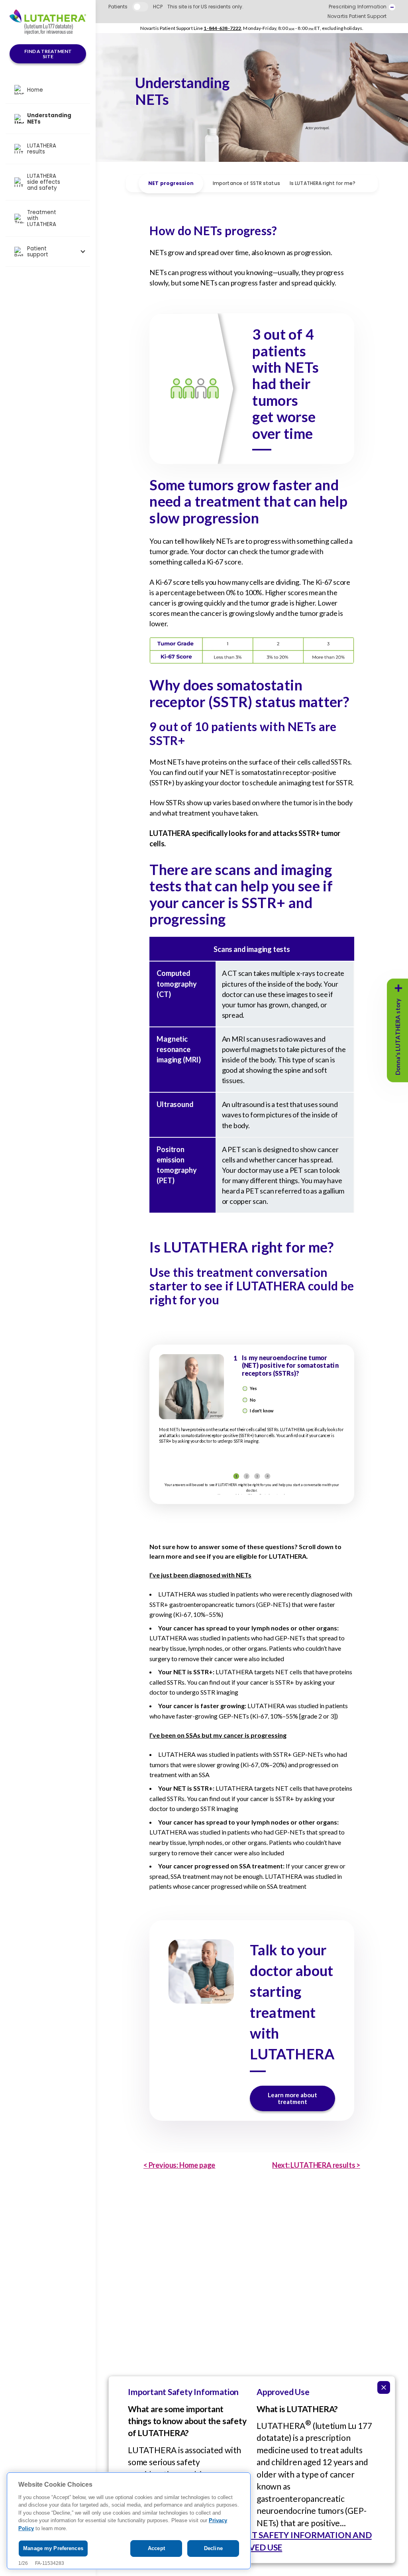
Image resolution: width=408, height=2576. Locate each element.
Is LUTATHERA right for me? (323, 183)
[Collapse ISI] (384, 2387)
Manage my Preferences (53, 2548)
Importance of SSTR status (246, 183)
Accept (156, 2548)
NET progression (171, 183)
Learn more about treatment (292, 2098)
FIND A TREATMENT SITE (48, 54)
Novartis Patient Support (357, 16)
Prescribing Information (358, 7)
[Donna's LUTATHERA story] (398, 988)
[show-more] (392, 7)
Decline (213, 2548)
